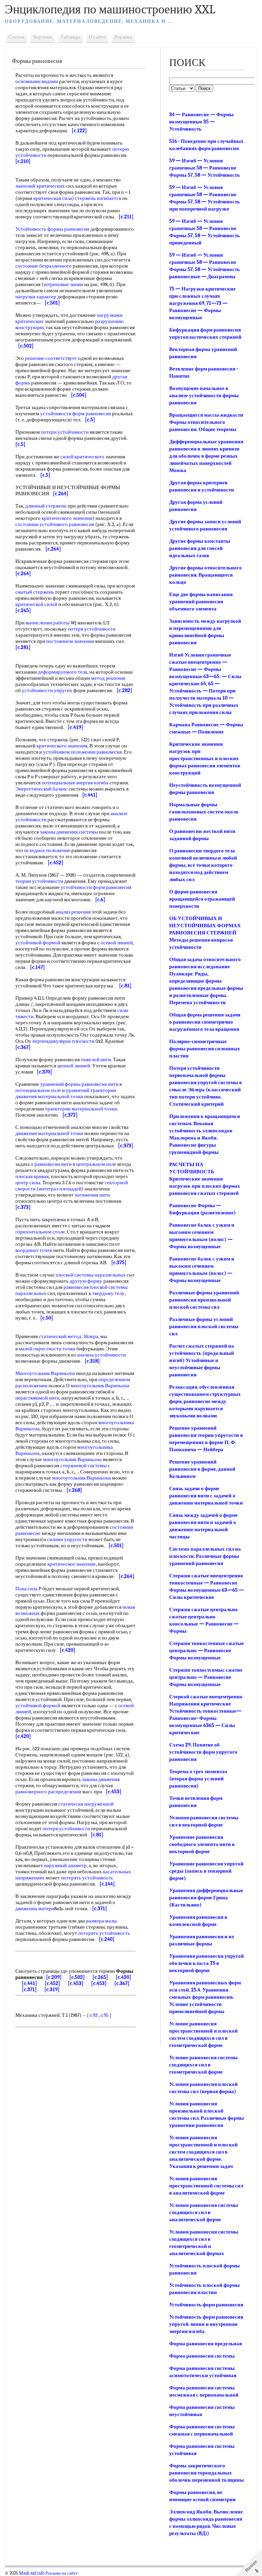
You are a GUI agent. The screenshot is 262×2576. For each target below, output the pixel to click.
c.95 (105, 2015)
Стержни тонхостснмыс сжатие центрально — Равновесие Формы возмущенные (206, 1677)
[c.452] (53, 1983)
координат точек (34, 1250)
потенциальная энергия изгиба (75, 783)
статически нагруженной (86, 1804)
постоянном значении (70, 641)
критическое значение (72, 1564)
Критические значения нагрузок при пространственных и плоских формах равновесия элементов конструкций (205, 758)
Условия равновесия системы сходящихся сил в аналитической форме (204, 2212)
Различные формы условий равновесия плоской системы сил (204, 1326)
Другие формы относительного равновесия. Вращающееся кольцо (206, 575)
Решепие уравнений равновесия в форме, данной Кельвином (202, 1469)
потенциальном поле (38, 1090)
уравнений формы (60, 1084)
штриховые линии (63, 284)
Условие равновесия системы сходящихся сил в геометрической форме (203, 2065)
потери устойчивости (65, 432)
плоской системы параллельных (91, 1275)
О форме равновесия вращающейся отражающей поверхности (202, 899)
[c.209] (54, 1977)
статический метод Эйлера (69, 1336)
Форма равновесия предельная (206, 2344)
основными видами (37, 81)
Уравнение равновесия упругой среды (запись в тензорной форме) (206, 1871)
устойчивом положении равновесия (82, 752)
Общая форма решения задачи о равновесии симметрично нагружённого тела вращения (205, 1022)
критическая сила (53, 198)
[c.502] (77, 1977)
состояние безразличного (43, 266)
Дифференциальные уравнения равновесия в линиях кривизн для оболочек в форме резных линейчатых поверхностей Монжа (206, 456)
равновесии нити (53, 1164)
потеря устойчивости (92, 629)
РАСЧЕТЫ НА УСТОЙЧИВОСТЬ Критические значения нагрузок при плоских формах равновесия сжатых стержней (205, 1179)
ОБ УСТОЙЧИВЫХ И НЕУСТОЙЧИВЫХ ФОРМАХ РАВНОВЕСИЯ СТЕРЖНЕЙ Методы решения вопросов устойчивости (205, 933)
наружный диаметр (65, 1865)
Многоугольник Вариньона (45, 1373)
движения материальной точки (49, 1133)
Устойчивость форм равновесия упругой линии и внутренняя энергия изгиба (206, 2324)
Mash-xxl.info (32, 2573)
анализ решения (73, 912)
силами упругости (67, 1539)
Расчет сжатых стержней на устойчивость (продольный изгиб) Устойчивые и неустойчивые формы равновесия (202, 1360)
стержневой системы (84, 1466)
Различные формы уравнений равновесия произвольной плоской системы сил (204, 1300)
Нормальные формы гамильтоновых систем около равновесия (204, 812)
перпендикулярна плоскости (63, 1041)
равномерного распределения (48, 1792)
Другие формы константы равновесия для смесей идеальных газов (200, 548)
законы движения (101, 1779)
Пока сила (26, 1589)
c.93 (94, 2015)
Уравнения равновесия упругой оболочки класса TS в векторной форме (207, 1963)
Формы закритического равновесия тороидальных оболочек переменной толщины (207, 2473)
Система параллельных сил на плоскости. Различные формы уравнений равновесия (205, 1556)
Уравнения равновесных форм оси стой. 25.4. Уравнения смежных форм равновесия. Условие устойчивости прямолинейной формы (205, 1997)
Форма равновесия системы (202, 2356)
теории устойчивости (39, 881)
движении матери (35, 1909)
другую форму (86, 1281)
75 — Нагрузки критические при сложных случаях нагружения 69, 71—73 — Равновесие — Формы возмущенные (202, 303)
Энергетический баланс (41, 789)
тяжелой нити (96, 1060)
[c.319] (52, 1990)
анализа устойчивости (101, 1355)
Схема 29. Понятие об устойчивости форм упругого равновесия (203, 1752)
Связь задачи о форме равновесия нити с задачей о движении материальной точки (206, 1496)
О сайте (97, 37)
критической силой (36, 604)
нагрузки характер (36, 297)
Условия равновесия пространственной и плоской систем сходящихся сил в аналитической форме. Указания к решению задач (203, 2152)
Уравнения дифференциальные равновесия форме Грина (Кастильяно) (206, 1898)
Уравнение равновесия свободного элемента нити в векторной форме (202, 1844)
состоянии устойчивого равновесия (55, 524)
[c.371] (29, 1990)
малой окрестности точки (47, 1349)
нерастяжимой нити (37, 1398)
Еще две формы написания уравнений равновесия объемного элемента (201, 602)
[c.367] (122, 1983)
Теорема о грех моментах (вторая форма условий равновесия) (198, 1779)
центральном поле (96, 1164)
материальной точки (61, 1096)
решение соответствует (51, 358)
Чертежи (42, 37)
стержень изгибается (98, 198)
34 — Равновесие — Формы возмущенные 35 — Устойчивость (201, 122)
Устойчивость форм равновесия (206, 2305)
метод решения (108, 678)
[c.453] (76, 1983)
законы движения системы (69, 832)
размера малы (101, 1921)
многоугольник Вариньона (100, 1386)
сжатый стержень (35, 592)
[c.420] (123, 1977)
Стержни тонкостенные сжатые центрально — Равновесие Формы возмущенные (207, 1650)
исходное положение (47, 850)
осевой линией (117, 943)
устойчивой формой (38, 943)
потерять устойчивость (87, 1878)
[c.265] (100, 1977)
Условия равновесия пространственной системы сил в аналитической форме (206, 2186)
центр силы (28, 1183)
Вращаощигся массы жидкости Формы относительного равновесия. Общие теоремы (206, 422)
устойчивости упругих (47, 690)
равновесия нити (100, 1084)
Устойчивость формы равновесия (52, 229)
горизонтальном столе (40, 1232)
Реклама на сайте (62, 2573)
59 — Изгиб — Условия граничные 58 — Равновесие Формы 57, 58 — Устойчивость (205, 168)
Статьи (16, 37)
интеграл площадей (60, 1189)
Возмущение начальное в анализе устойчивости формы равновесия (204, 395)
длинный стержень (46, 506)
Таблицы (70, 37)
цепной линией (74, 1066)
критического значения (67, 518)
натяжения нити (92, 1195)
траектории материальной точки (81, 1109)
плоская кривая (32, 1176)
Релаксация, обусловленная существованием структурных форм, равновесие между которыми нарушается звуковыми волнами (205, 1401)
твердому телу (108, 1293)
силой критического (82, 457)
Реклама (123, 37)
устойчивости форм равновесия (76, 414)
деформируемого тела (63, 672)
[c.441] (30, 1983)
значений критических (40, 186)
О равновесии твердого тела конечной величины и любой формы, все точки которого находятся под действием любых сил (203, 865)
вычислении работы (48, 623)
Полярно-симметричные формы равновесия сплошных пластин (205, 1049)
